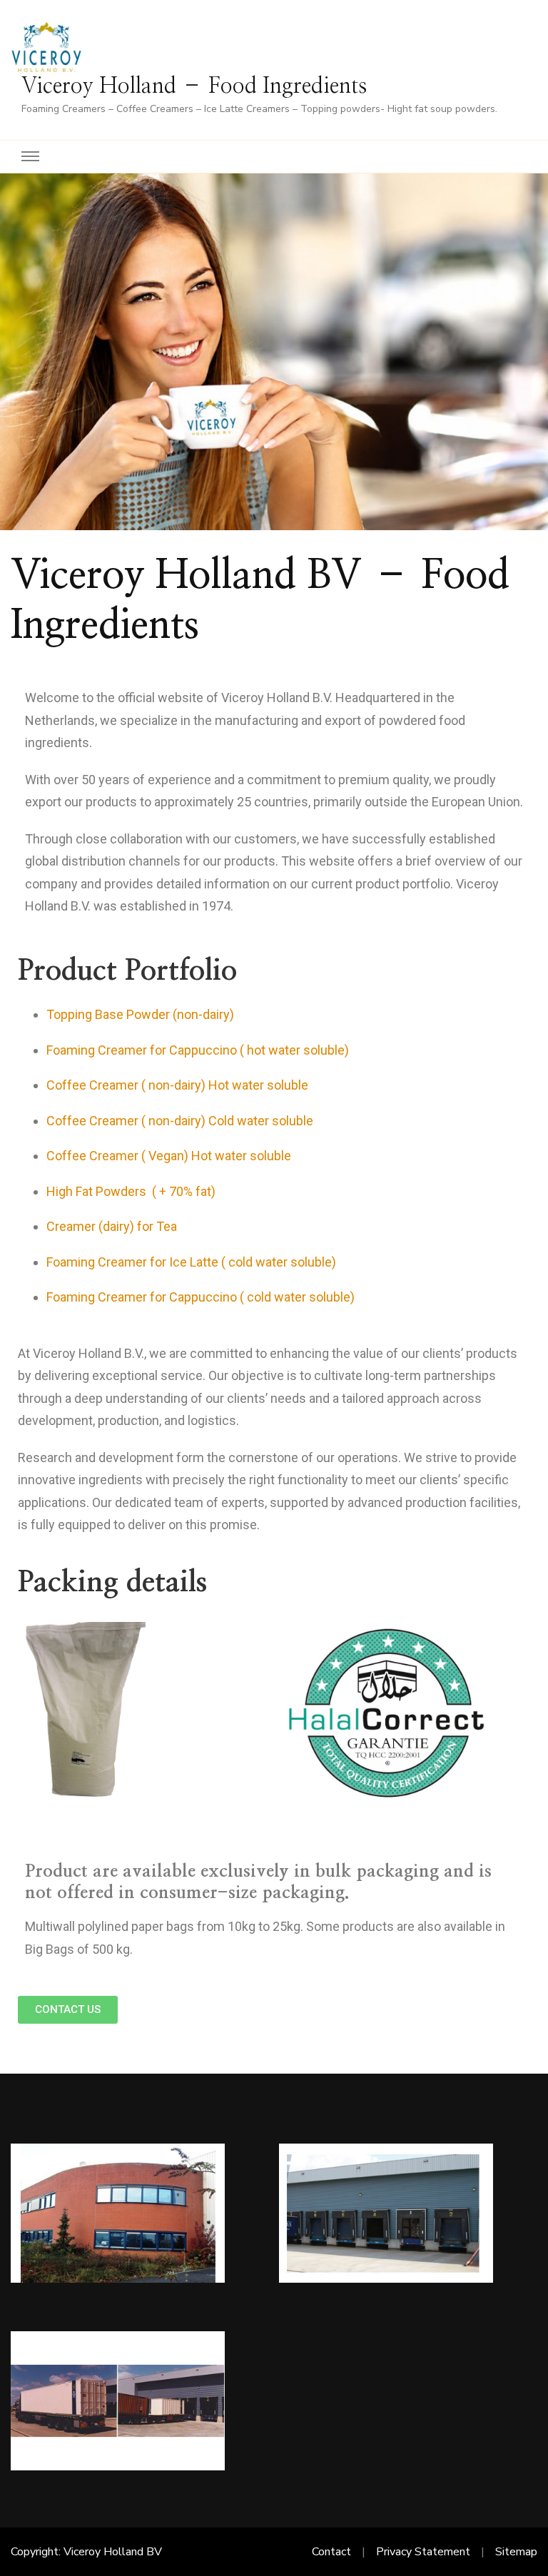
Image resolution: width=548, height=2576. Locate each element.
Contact (331, 2552)
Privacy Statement (423, 2552)
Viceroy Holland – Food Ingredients (194, 86)
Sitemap (516, 2552)
